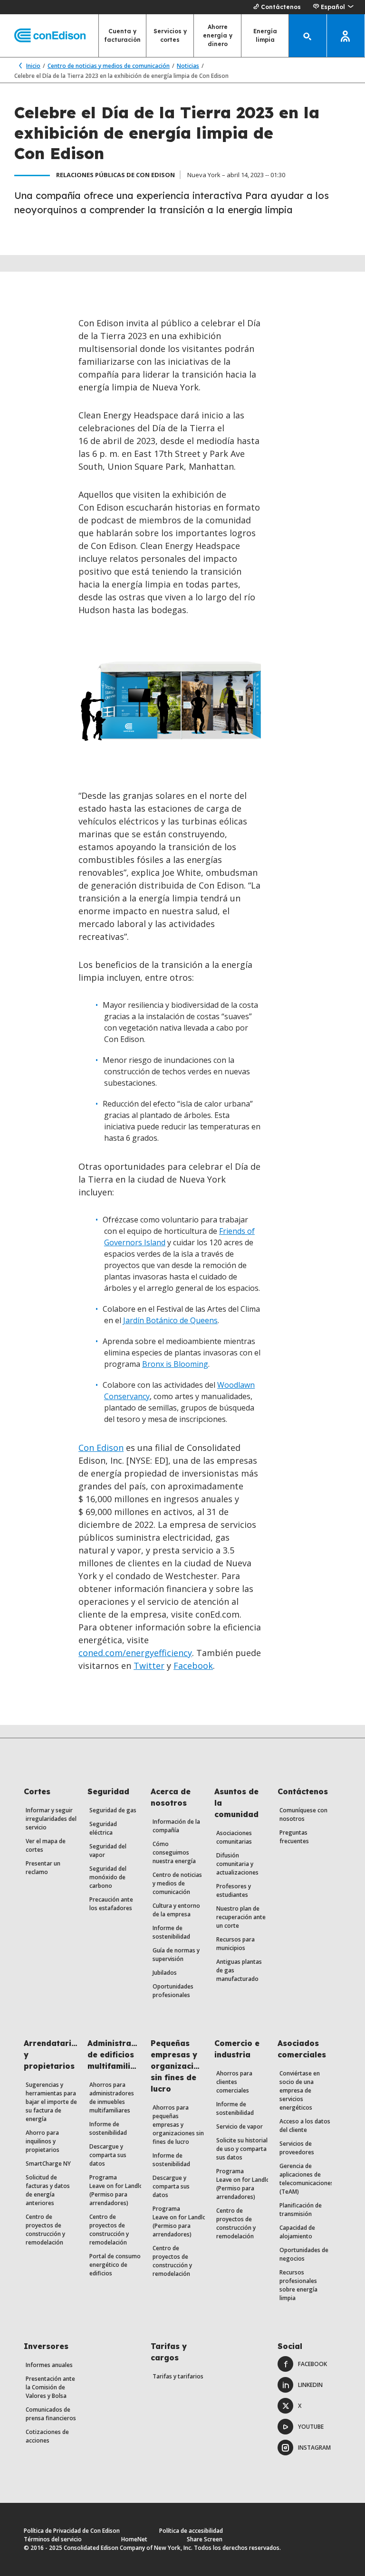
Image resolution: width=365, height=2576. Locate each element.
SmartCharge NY (48, 2164)
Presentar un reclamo (43, 1868)
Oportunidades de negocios (304, 2254)
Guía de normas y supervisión (176, 1955)
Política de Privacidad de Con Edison (72, 2531)
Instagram (314, 2448)
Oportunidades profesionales (173, 1991)
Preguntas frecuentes (294, 1837)
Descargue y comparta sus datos (108, 2155)
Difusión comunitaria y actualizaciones (237, 1864)
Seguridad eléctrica (103, 1828)
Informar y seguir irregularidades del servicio (51, 1819)
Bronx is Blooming (175, 1364)
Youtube (311, 2427)
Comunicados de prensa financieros (51, 2414)
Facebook (193, 1666)
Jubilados (165, 1973)
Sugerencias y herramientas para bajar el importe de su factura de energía (51, 2102)
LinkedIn (310, 2385)
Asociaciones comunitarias (234, 1837)
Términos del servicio (53, 2539)
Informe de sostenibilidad (171, 1932)
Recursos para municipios (235, 1944)
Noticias (188, 66)
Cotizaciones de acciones (47, 2436)
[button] (333, 7)
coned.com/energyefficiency (135, 1653)
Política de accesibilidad (191, 2531)
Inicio (33, 66)
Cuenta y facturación (123, 35)
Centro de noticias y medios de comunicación (109, 66)
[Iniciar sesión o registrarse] (346, 36)
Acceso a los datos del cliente (305, 2126)
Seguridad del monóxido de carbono (108, 1877)
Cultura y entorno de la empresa (176, 1910)
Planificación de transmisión (301, 2210)
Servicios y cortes (170, 35)
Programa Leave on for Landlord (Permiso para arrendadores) (119, 2190)
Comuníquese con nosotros (303, 1814)
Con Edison (101, 1448)
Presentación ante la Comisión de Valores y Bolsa (50, 2387)
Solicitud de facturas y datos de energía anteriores (48, 2190)
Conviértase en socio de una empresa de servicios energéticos (300, 2090)
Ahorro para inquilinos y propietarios (43, 2141)
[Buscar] (308, 36)
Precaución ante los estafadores (111, 1904)
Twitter (149, 1666)
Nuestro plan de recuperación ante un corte (241, 1917)
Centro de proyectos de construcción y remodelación (45, 2230)
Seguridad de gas (113, 1810)
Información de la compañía (176, 1826)
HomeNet (134, 2539)
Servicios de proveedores (297, 2148)
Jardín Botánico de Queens (170, 1320)
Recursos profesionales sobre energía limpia (298, 2285)
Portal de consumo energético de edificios (115, 2265)
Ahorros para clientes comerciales (234, 2082)
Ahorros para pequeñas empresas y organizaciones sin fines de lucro (178, 2125)
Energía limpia (265, 35)
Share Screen (205, 2539)
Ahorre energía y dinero (218, 35)
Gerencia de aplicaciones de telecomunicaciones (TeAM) (307, 2179)
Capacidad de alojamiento (297, 2232)
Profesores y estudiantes (234, 1890)
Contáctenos (281, 7)
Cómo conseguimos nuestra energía (174, 1852)
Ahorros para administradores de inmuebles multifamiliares (112, 2098)
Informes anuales (49, 2365)
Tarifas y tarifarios (178, 2376)
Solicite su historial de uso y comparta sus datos (242, 2149)
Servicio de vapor (240, 2126)
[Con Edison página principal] (43, 36)
